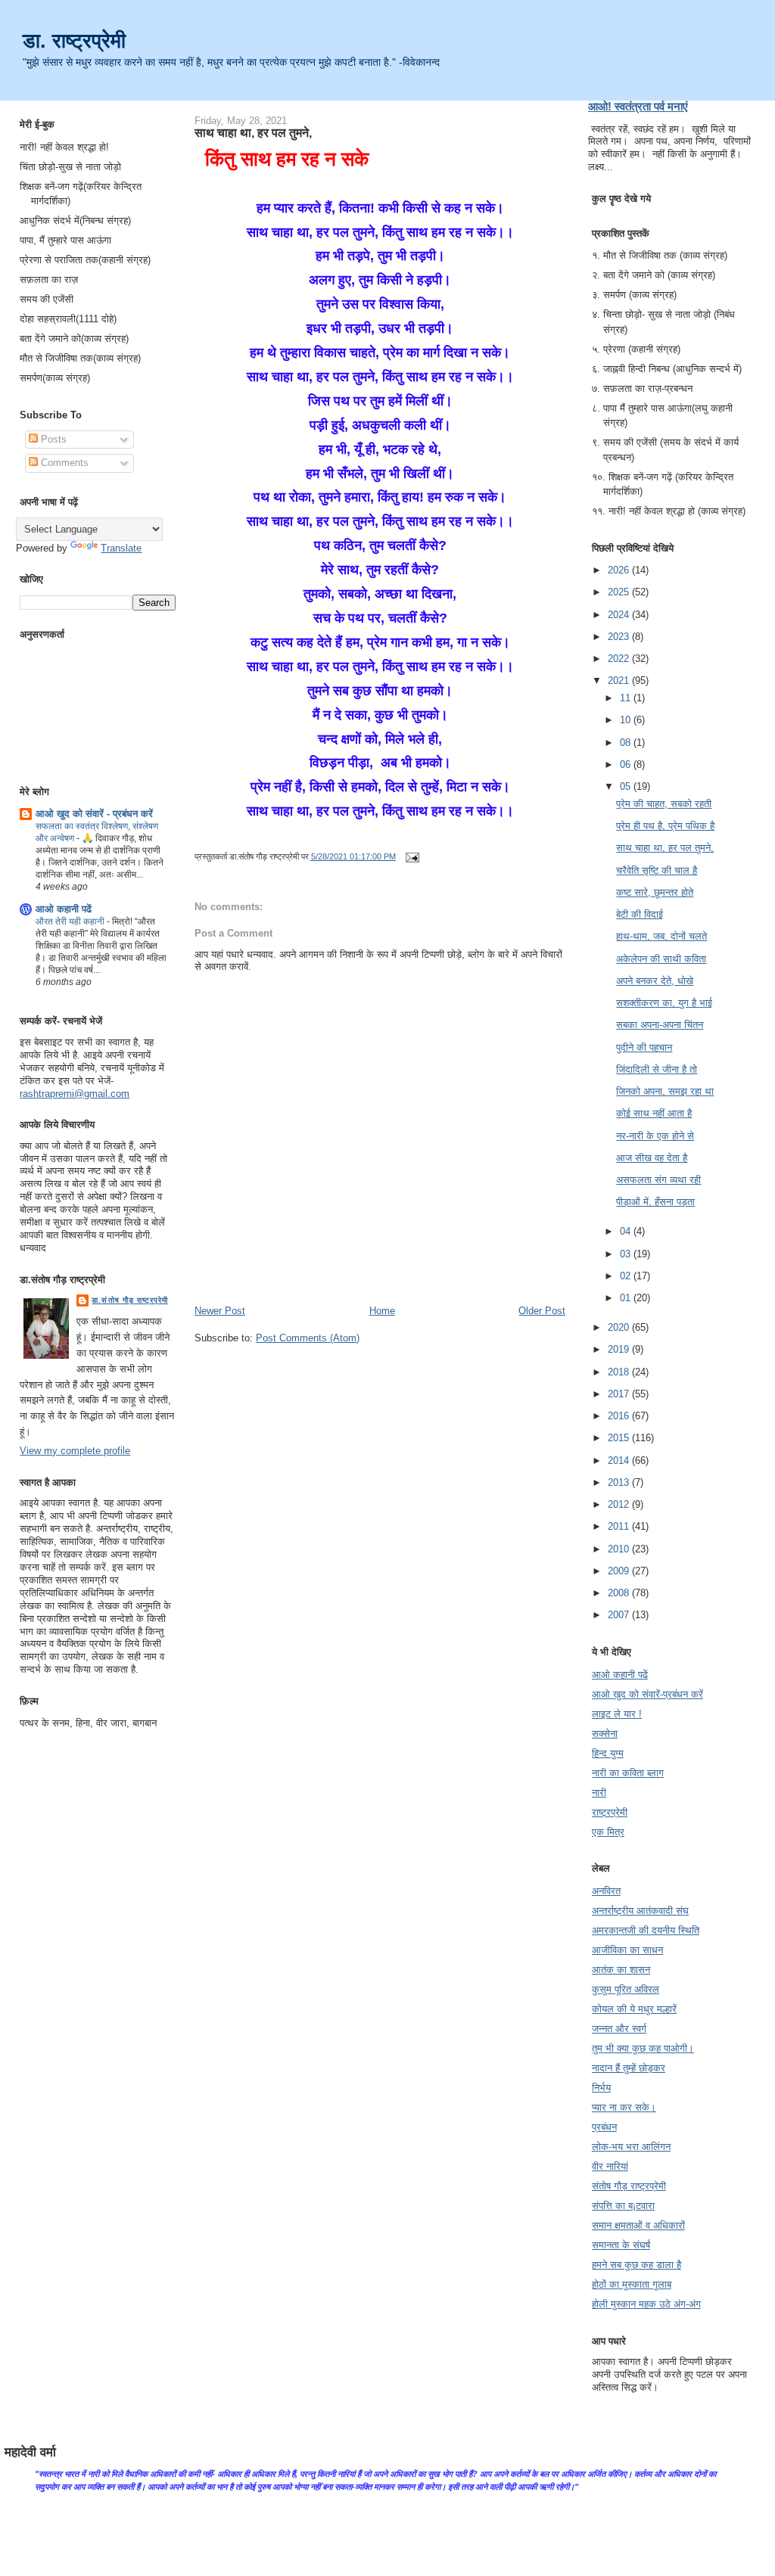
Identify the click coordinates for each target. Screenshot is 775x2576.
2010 (620, 1549)
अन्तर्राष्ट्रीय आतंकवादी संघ (640, 1911)
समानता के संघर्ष (621, 2245)
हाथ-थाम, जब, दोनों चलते (661, 936)
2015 (620, 1438)
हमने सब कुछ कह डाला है (636, 2265)
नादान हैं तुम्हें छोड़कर (629, 2068)
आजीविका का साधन (627, 1950)
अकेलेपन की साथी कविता (661, 959)
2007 (620, 1615)
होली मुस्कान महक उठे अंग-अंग (646, 2304)
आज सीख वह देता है (652, 1158)
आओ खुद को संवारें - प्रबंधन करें (94, 814)
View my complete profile (75, 1451)
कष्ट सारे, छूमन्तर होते (655, 892)
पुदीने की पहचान (644, 1047)
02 (627, 1276)
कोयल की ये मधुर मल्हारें (634, 2009)
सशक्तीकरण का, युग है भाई (664, 1003)
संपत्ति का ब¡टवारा (623, 2206)
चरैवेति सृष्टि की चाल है (657, 870)
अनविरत (606, 1891)
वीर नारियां (610, 2166)
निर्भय (601, 2088)
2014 (620, 1460)
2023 (620, 637)
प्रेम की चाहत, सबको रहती (664, 804)
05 (627, 786)
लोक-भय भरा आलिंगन (631, 2147)
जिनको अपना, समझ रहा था (665, 1091)
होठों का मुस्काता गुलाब (632, 2284)
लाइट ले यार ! (617, 1714)
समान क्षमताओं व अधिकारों (638, 2225)
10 (627, 720)
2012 (620, 1504)
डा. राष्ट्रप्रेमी (74, 40)
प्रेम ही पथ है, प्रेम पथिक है (665, 826)
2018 (620, 1372)
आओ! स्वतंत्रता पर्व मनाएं (638, 106)
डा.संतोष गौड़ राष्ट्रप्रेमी (129, 1300)
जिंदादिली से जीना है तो (657, 1069)
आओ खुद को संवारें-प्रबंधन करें (647, 1694)
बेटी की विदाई (640, 914)
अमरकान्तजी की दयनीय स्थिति (646, 1930)
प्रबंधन (604, 2127)
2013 (620, 1482)
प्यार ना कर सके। (624, 2107)
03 (627, 1254)
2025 (620, 592)
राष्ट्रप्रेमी (610, 1812)
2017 (620, 1394)
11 (627, 698)
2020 (620, 1327)
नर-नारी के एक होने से (655, 1136)
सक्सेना (605, 1734)
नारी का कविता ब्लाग (628, 1773)
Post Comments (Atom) (308, 1338)
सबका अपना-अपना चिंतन (660, 1025)
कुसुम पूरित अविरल (626, 1989)
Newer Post (220, 1311)
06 (627, 764)
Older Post (542, 1311)
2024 (620, 615)
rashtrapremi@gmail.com (75, 1094)
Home (382, 1311)
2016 (620, 1416)
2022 (620, 659)
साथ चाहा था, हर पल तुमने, (253, 132)
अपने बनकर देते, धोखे (655, 981)
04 (627, 1231)
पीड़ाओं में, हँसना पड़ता (655, 1202)
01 (627, 1298)
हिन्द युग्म (608, 1753)
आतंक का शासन (621, 1970)
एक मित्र (608, 1832)
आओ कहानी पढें (64, 909)
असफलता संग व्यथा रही (658, 1180)
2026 (620, 570)
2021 (620, 681)
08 (627, 743)
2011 (620, 1526)
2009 (620, 1571)
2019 (620, 1349)
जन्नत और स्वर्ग (619, 2029)
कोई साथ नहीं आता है (654, 1113)
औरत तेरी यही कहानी (71, 921)
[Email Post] (410, 856)
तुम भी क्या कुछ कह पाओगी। (643, 2048)
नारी (599, 1793)
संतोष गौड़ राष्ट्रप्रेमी (629, 2186)
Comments (63, 463)
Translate (121, 548)
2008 (620, 1593)
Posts (52, 439)
